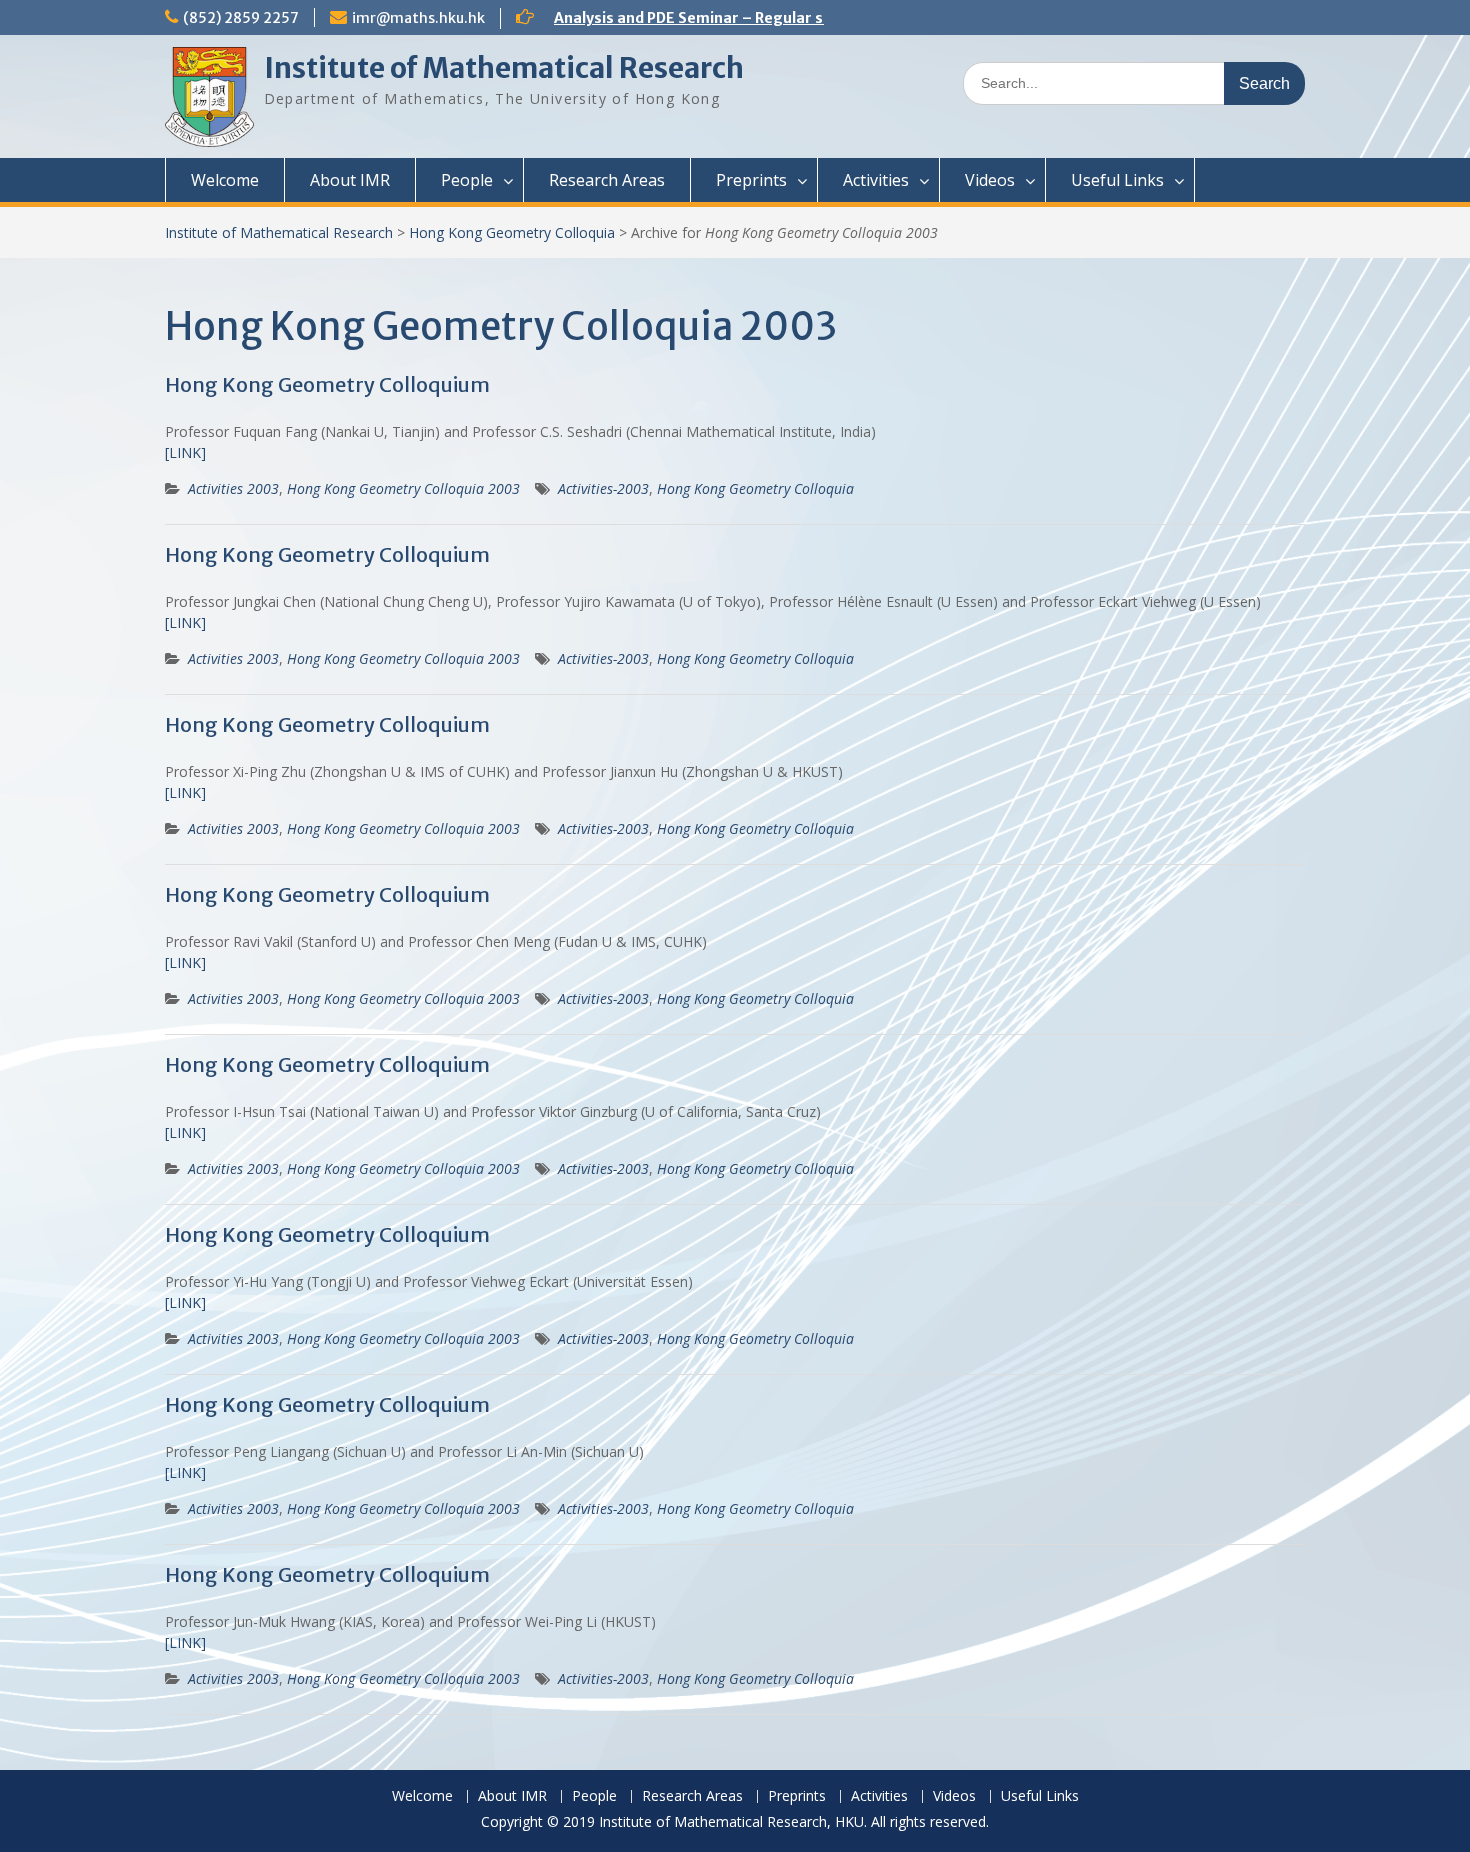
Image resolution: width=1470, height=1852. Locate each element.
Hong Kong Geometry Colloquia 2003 (403, 488)
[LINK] (185, 452)
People (467, 180)
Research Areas (607, 180)
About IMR (350, 180)
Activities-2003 (603, 488)
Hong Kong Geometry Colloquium (327, 384)
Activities (876, 180)
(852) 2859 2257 (241, 18)
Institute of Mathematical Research (504, 68)
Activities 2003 (233, 488)
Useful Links (1117, 180)
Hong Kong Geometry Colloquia (512, 232)
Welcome (225, 180)
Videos (990, 180)
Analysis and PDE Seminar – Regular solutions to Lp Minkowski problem (808, 18)
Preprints (751, 180)
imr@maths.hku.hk (418, 18)
